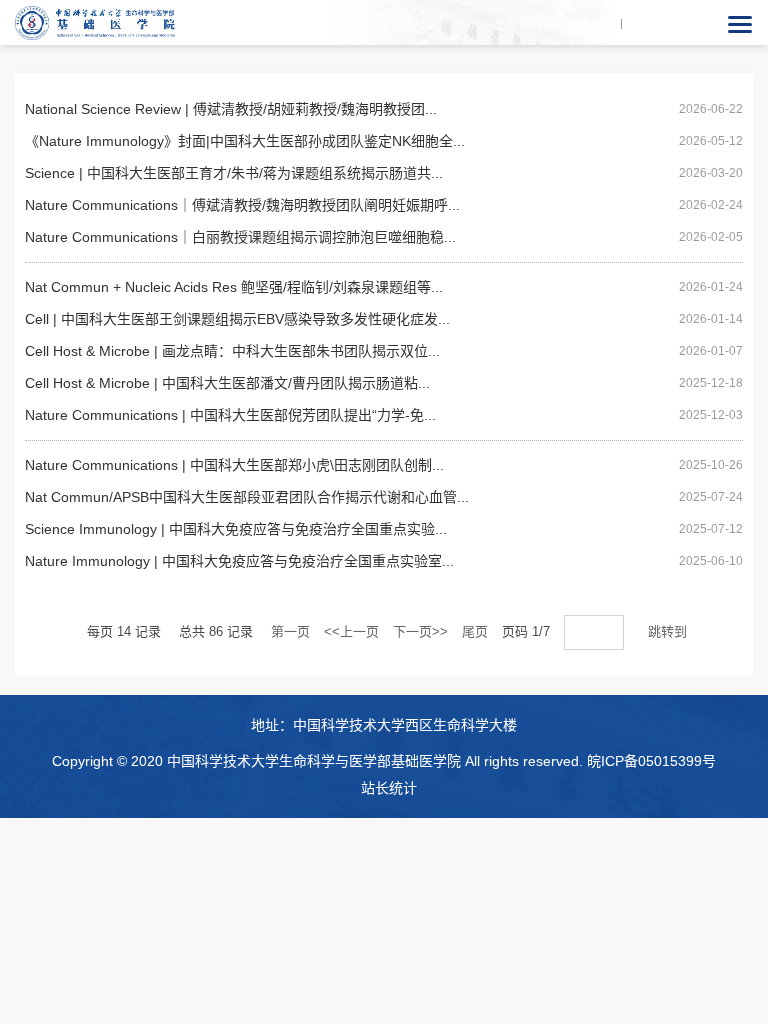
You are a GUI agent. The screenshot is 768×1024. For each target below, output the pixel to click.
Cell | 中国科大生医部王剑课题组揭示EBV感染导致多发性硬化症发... (237, 319)
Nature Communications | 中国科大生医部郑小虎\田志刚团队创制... (234, 465)
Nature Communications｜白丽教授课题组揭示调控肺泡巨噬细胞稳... (240, 237)
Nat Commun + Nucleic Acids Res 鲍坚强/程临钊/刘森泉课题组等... (234, 287)
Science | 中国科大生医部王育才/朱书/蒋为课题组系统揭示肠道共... (234, 173)
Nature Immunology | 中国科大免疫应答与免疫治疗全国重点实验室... (239, 561)
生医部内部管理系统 (549, 24)
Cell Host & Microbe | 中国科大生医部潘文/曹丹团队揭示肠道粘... (227, 383)
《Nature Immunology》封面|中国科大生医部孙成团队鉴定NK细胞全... (245, 141)
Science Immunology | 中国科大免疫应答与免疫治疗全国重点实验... (236, 529)
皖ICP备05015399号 (651, 761)
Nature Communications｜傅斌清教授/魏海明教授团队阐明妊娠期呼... (242, 205)
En (660, 24)
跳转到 (669, 631)
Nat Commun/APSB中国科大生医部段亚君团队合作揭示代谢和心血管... (247, 497)
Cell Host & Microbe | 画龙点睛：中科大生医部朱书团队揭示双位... (232, 351)
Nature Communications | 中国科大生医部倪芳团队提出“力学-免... (230, 415)
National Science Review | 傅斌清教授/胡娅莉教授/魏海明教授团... (231, 109)
